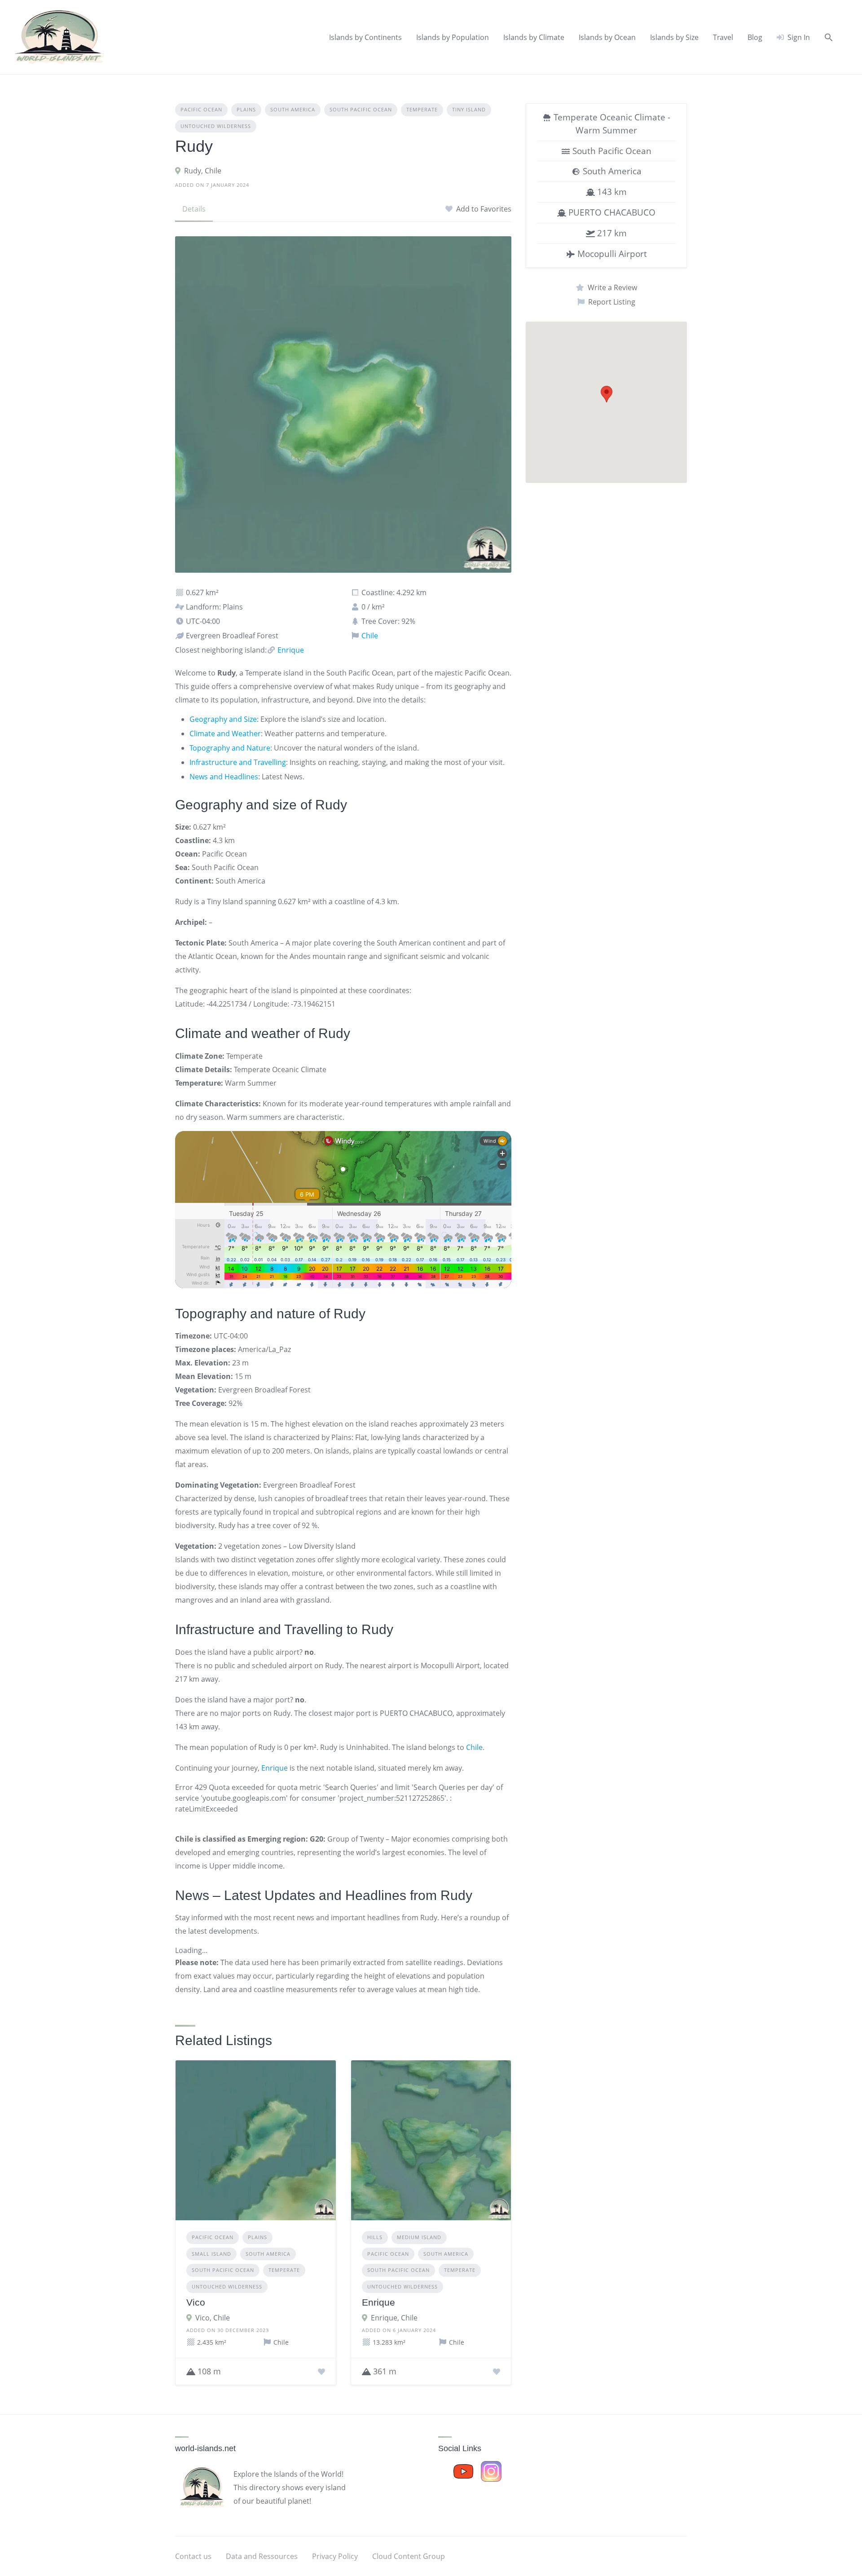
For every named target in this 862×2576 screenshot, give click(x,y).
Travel (723, 37)
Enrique (290, 650)
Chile (369, 636)
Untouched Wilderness (216, 126)
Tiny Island (469, 109)
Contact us (193, 2556)
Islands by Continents (365, 37)
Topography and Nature (230, 748)
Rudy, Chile (203, 171)
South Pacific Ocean (361, 109)
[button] (829, 37)
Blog (755, 37)
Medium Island (419, 2237)
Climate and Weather (225, 733)
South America (293, 109)
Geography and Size (223, 719)
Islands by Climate (534, 37)
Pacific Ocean (201, 109)
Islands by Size (674, 37)
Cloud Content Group (409, 2556)
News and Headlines (224, 777)
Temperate (422, 109)
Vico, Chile (213, 2318)
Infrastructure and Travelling (238, 762)
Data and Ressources (262, 2556)
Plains (246, 109)
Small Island (211, 2254)
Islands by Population (453, 37)
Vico (196, 2302)
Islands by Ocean (607, 37)
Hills (375, 2237)
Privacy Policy (335, 2556)
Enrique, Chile (394, 2318)
